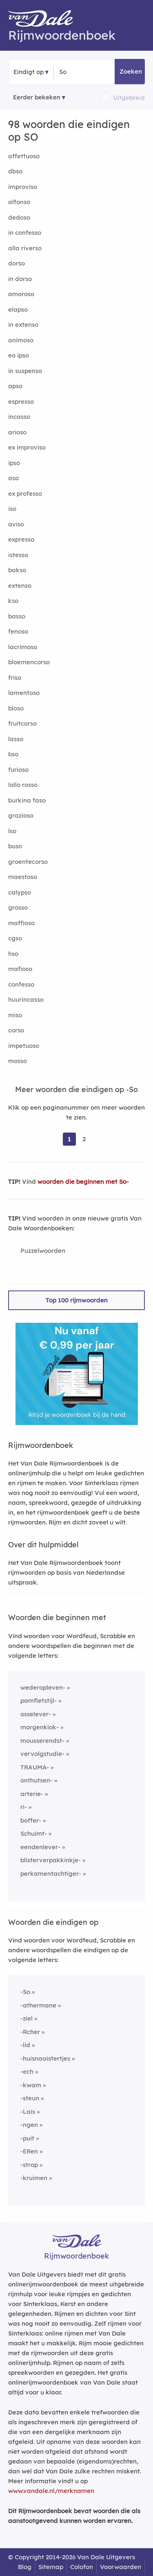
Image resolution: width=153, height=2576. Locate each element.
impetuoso (24, 1046)
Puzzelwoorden (43, 1251)
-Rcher (30, 2032)
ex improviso (27, 447)
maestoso (23, 877)
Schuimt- (34, 1833)
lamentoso (24, 693)
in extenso (23, 325)
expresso (21, 539)
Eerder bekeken (37, 97)
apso (15, 386)
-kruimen (34, 2178)
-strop (29, 2165)
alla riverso (25, 248)
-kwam (31, 2085)
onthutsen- (37, 1780)
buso (15, 846)
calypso (20, 892)
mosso (18, 1061)
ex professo (25, 493)
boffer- (31, 1820)
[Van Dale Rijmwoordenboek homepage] (45, 20)
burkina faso (27, 800)
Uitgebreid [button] (129, 98)
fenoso (18, 631)
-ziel (27, 2018)
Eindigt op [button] (29, 72)
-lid (25, 2045)
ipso (14, 463)
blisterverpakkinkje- (51, 1860)
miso (15, 1015)
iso (12, 509)
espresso (21, 401)
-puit (27, 2138)
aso (13, 478)
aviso (16, 524)
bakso (17, 570)
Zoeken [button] (131, 71)
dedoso (19, 217)
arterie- (32, 1794)
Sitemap (51, 2567)
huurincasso (26, 999)
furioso (18, 770)
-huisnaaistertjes (45, 2058)
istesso (18, 555)
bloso (16, 708)
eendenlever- (40, 1847)
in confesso (25, 233)
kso (13, 601)
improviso (23, 187)
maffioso (21, 923)
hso (13, 954)
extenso (20, 586)
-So (25, 1992)
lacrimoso (23, 647)
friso (15, 678)
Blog (25, 2567)
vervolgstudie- (42, 1754)
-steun (30, 2098)
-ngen (29, 2125)
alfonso (19, 202)
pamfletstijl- (39, 1700)
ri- (24, 1807)
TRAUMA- (35, 1767)
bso (13, 754)
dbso (15, 171)
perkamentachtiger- (51, 1874)
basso (17, 616)
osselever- (36, 1714)
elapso (18, 309)
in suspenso (25, 371)
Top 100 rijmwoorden (77, 1300)
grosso (18, 907)
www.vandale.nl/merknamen (51, 2491)
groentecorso (28, 862)
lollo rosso (23, 785)
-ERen (29, 2151)
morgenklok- (40, 1727)
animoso (21, 340)
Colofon (82, 2567)
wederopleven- (43, 1687)
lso (12, 831)
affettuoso (24, 156)
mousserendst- (42, 1741)
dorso (17, 263)
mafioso (20, 969)
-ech (27, 2071)
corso (16, 1030)
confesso (21, 984)
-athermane (38, 2005)
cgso (15, 938)
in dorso (20, 279)
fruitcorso (22, 723)
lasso (16, 739)
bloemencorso (29, 662)
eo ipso (19, 355)
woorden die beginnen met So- (83, 1181)
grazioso (21, 815)
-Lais (28, 2112)
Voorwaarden (121, 2567)
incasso (19, 417)
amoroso (21, 294)
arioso (17, 432)
